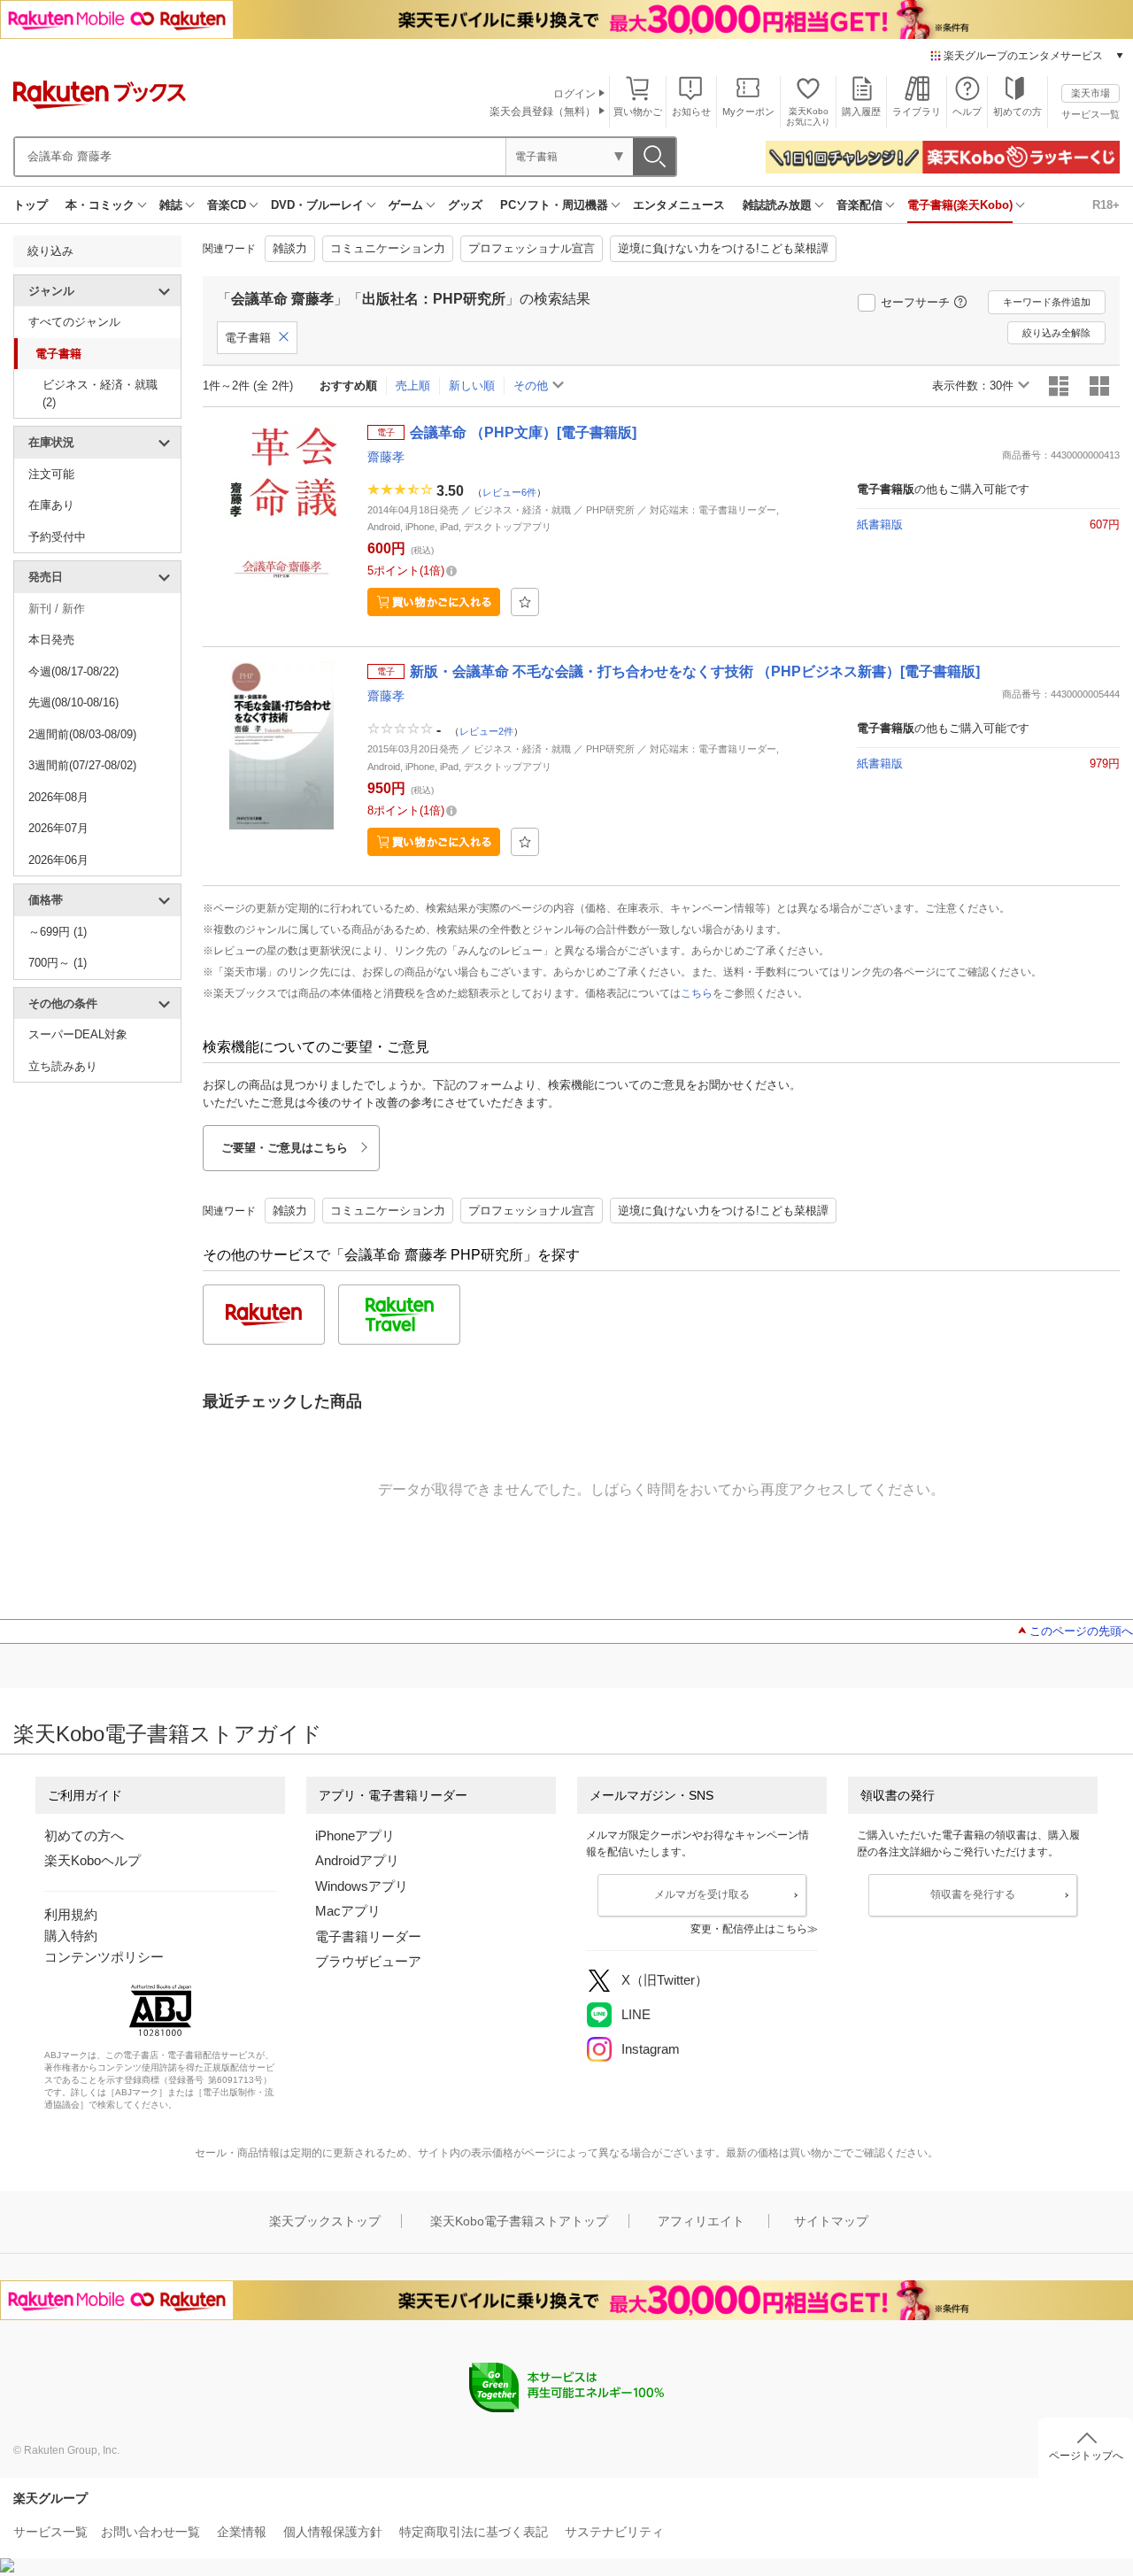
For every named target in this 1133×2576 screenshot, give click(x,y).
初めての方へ (84, 1836)
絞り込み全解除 (1056, 333)
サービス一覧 (1091, 114)
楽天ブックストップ (325, 2221)
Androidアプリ (357, 1860)
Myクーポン (748, 112)
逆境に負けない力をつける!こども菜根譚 (723, 248)
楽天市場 (1091, 93)
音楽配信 (859, 205)
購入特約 (71, 1936)
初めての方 (1017, 112)
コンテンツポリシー (104, 1957)
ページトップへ (1086, 2456)
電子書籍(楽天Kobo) (960, 205)
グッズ (465, 205)
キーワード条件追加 (1047, 302)
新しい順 (472, 386)
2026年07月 (58, 828)
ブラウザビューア (368, 1961)
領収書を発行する (973, 1894)
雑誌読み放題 (777, 205)
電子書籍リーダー (368, 1936)
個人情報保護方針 (333, 2532)
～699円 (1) (58, 932)
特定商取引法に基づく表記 (474, 2532)
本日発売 (51, 640)
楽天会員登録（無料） (543, 112)
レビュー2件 (486, 730)
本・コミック (100, 205)
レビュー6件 (509, 491)
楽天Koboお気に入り (808, 116)
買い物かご (638, 112)
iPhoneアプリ (355, 1836)
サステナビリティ (614, 2532)
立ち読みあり (63, 1066)
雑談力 (290, 248)
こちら (697, 993)
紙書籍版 (880, 524)
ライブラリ (917, 112)
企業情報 (242, 2532)
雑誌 (171, 205)
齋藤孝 (386, 457)
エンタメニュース (679, 205)
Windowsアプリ (362, 1886)
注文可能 (51, 474)
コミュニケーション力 (388, 248)
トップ (31, 205)
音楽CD (227, 205)
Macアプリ (348, 1911)
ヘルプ (967, 112)
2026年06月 (58, 860)
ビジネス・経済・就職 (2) (100, 393)
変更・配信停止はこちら (749, 1929)
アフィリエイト (701, 2221)
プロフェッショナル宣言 (532, 248)
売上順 (413, 386)
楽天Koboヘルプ (92, 1860)
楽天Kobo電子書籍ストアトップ (519, 2221)
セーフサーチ (915, 302)
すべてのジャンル (74, 322)
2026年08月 (58, 797)
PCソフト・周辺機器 (554, 205)
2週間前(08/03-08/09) (82, 734)
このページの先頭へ (1081, 1631)
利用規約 (71, 1914)
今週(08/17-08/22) (73, 671)
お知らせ (691, 112)
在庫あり (51, 505)
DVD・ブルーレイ (317, 205)
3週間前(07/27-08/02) (82, 765)
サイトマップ (831, 2221)
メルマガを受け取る (702, 1894)
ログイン (574, 94)
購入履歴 (861, 112)
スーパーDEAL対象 (78, 1034)
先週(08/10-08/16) (73, 702)
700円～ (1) (58, 963)
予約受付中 (57, 537)
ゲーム (406, 205)
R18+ (1106, 205)
